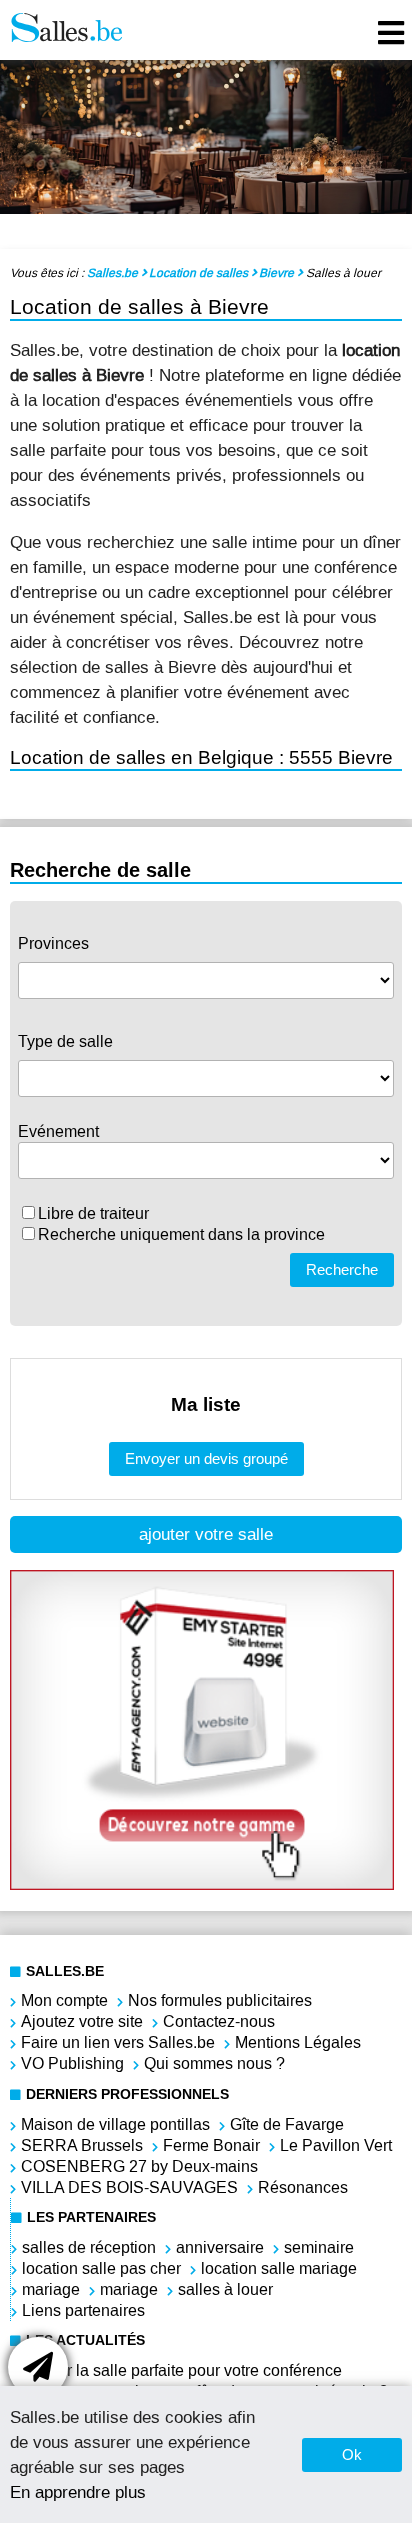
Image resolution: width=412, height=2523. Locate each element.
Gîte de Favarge (287, 2124)
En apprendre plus (78, 2492)
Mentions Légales (298, 2042)
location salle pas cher (101, 2268)
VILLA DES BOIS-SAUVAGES (129, 2187)
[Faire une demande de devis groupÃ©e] (38, 2367)
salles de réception (89, 2247)
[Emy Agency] (202, 1884)
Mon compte (64, 2000)
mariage (51, 2289)
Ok (352, 2454)
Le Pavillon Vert (336, 2145)
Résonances (303, 2187)
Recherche (342, 1269)
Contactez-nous (219, 2021)
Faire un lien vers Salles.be (118, 2042)
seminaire (319, 2247)
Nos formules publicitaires (220, 2000)
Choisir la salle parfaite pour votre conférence (181, 2370)
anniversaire (220, 2247)
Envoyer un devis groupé (206, 1458)
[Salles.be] (66, 30)
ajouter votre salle (206, 1534)
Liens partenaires (83, 2310)
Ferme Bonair (211, 2145)
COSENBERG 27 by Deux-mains (139, 2166)
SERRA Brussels (82, 2145)
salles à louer (225, 2289)
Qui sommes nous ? (214, 2063)
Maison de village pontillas (115, 2124)
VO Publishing (72, 2063)
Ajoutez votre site (82, 2021)
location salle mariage (279, 2268)
